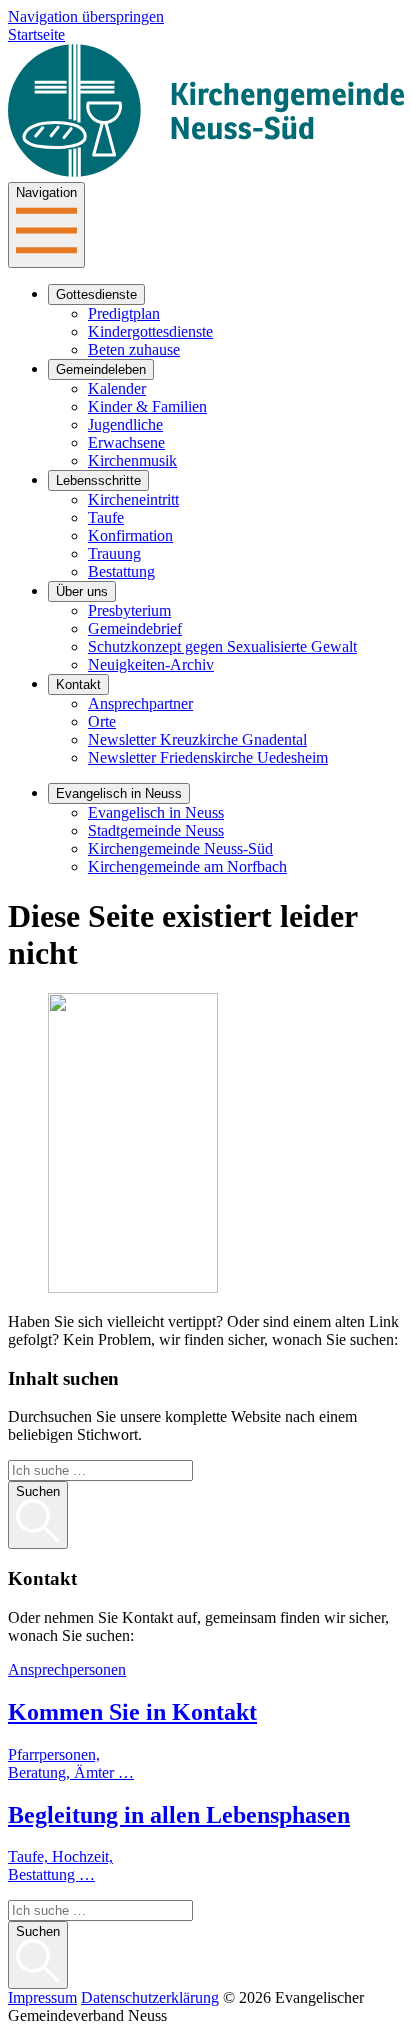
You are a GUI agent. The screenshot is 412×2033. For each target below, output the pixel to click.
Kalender (117, 388)
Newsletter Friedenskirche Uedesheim (208, 757)
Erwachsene (126, 442)
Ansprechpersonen (67, 1669)
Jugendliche (125, 424)
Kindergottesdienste (150, 331)
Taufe (106, 517)
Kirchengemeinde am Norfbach (187, 866)
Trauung (114, 553)
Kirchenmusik (132, 460)
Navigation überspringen (86, 16)
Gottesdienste (96, 294)
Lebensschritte (98, 480)
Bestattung (121, 571)
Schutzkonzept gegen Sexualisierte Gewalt (222, 646)
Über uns (82, 591)
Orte (102, 721)
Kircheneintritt (133, 499)
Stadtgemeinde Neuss (156, 830)
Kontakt (78, 684)
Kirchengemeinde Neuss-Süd (180, 848)
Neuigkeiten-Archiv (151, 664)
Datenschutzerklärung (150, 1997)
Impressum (42, 1997)
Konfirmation (130, 535)
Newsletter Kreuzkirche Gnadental (197, 739)
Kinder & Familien (147, 406)
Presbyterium (129, 610)
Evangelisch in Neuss (119, 793)
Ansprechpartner (140, 703)
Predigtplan (124, 313)
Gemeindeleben (101, 369)
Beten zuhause (134, 349)
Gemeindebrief (135, 628)
